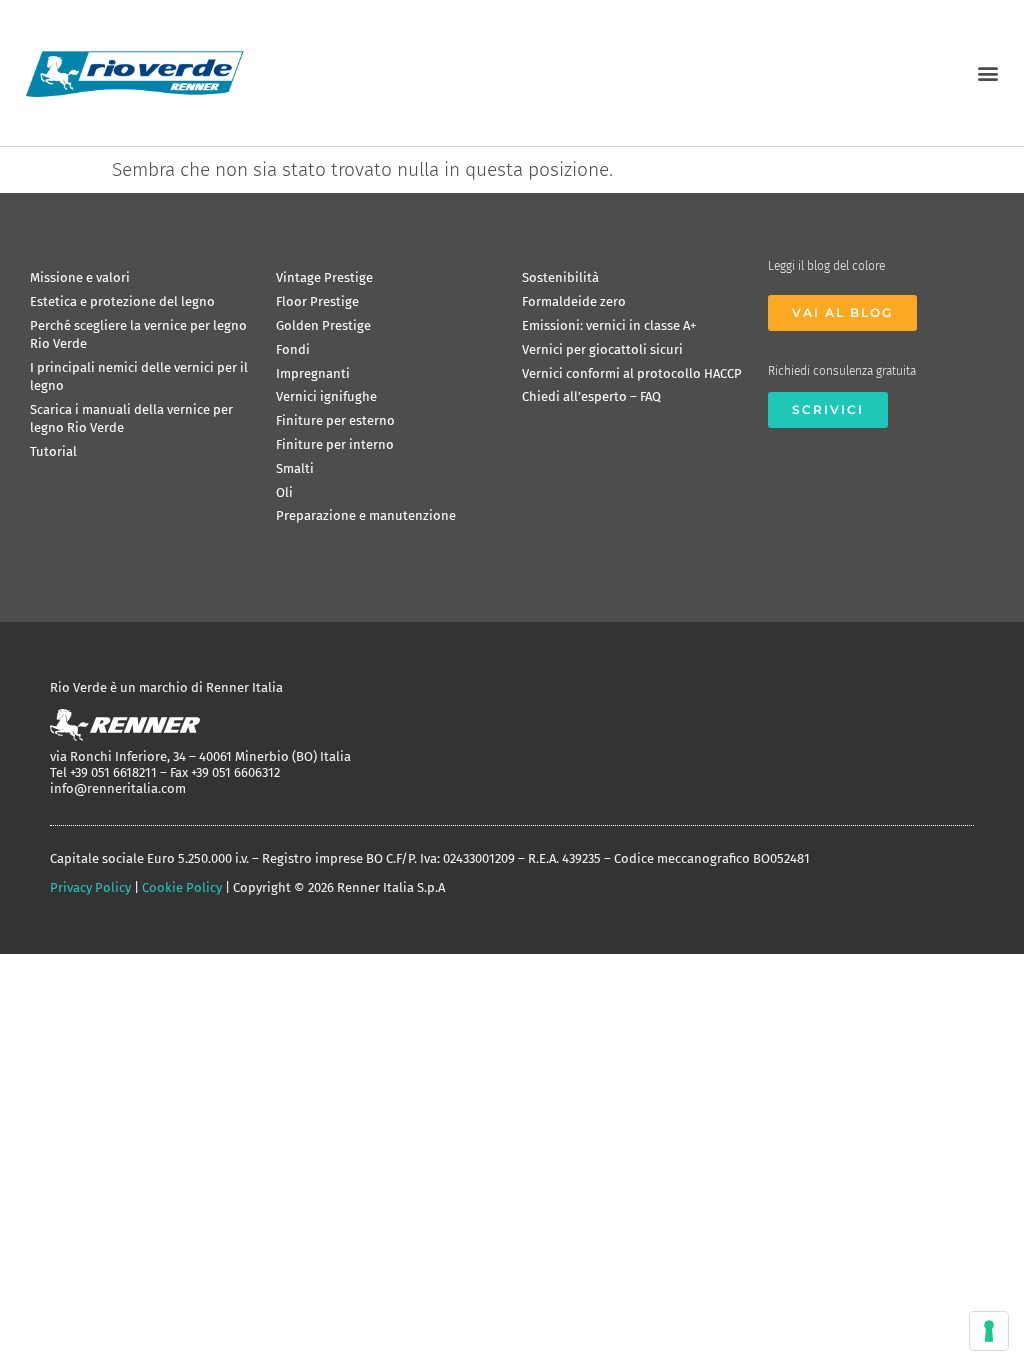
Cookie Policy (182, 887)
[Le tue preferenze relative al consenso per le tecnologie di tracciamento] (989, 1331)
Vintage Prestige (324, 277)
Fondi (293, 349)
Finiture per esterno (335, 420)
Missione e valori (80, 277)
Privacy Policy (90, 887)
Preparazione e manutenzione (366, 515)
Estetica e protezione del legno (122, 301)
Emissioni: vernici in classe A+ (609, 325)
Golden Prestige (323, 325)
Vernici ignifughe (326, 396)
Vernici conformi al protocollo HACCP (632, 373)
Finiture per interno (335, 444)
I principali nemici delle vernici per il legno (139, 376)
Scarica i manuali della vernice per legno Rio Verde (131, 418)
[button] (987, 72)
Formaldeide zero (574, 301)
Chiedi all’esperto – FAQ (591, 396)
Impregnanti (313, 373)
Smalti (295, 468)
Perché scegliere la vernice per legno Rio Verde (138, 334)
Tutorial (53, 451)
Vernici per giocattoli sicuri (602, 349)
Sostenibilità (560, 277)
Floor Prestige (317, 301)
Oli (284, 492)
